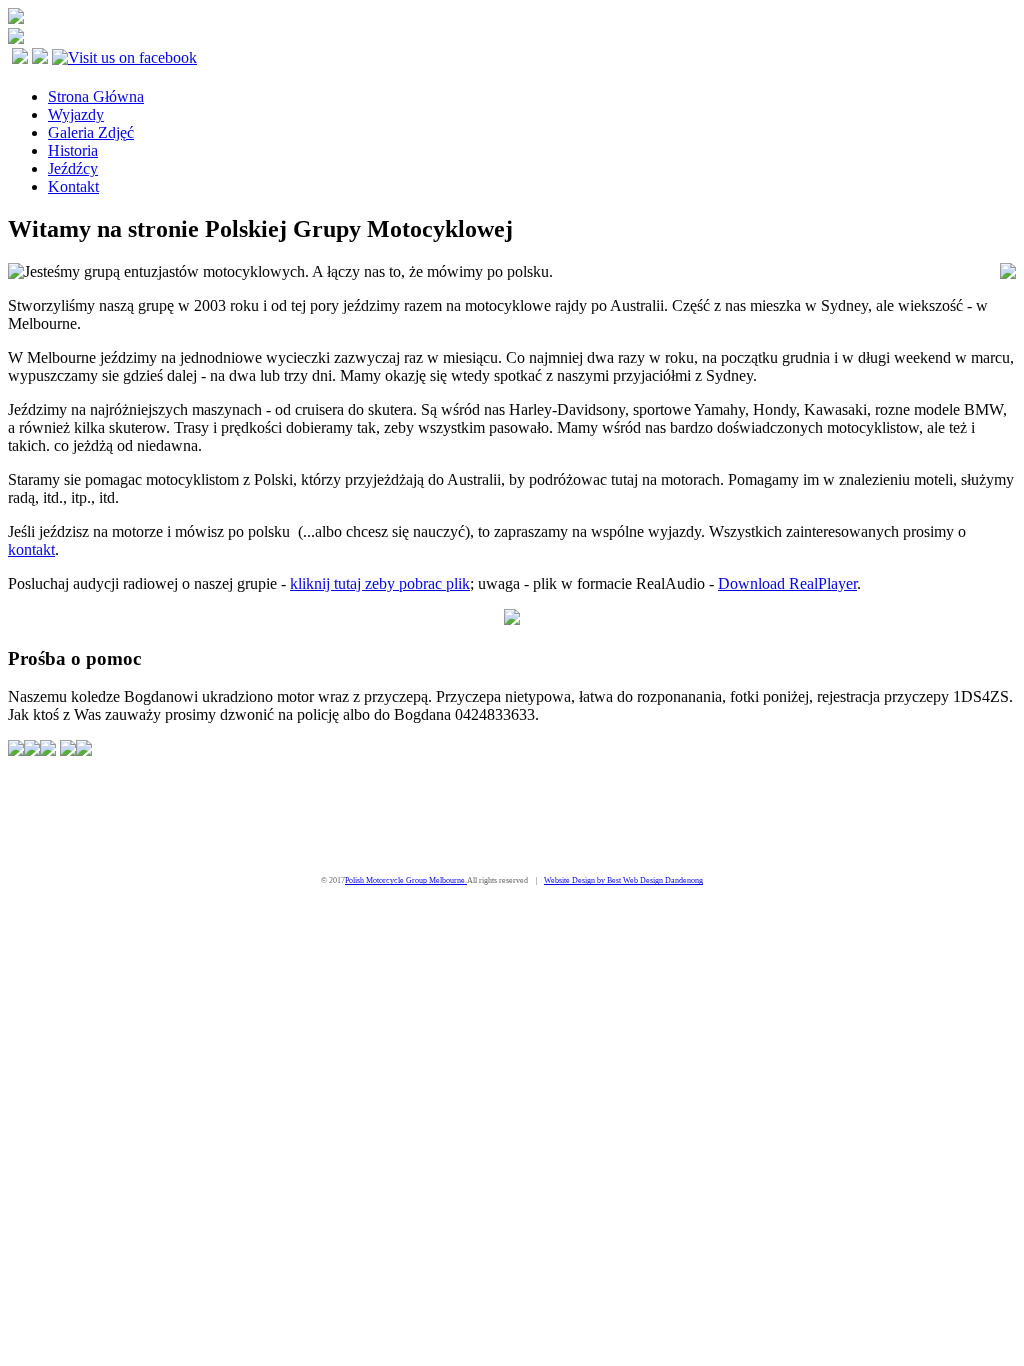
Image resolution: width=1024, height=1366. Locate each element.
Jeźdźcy (73, 168)
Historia (73, 150)
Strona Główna (96, 96)
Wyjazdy (76, 114)
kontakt (31, 549)
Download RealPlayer (787, 583)
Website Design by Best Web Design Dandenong (623, 880)
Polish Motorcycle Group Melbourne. (406, 880)
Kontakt (73, 186)
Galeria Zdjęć (91, 132)
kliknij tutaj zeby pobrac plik (380, 583)
